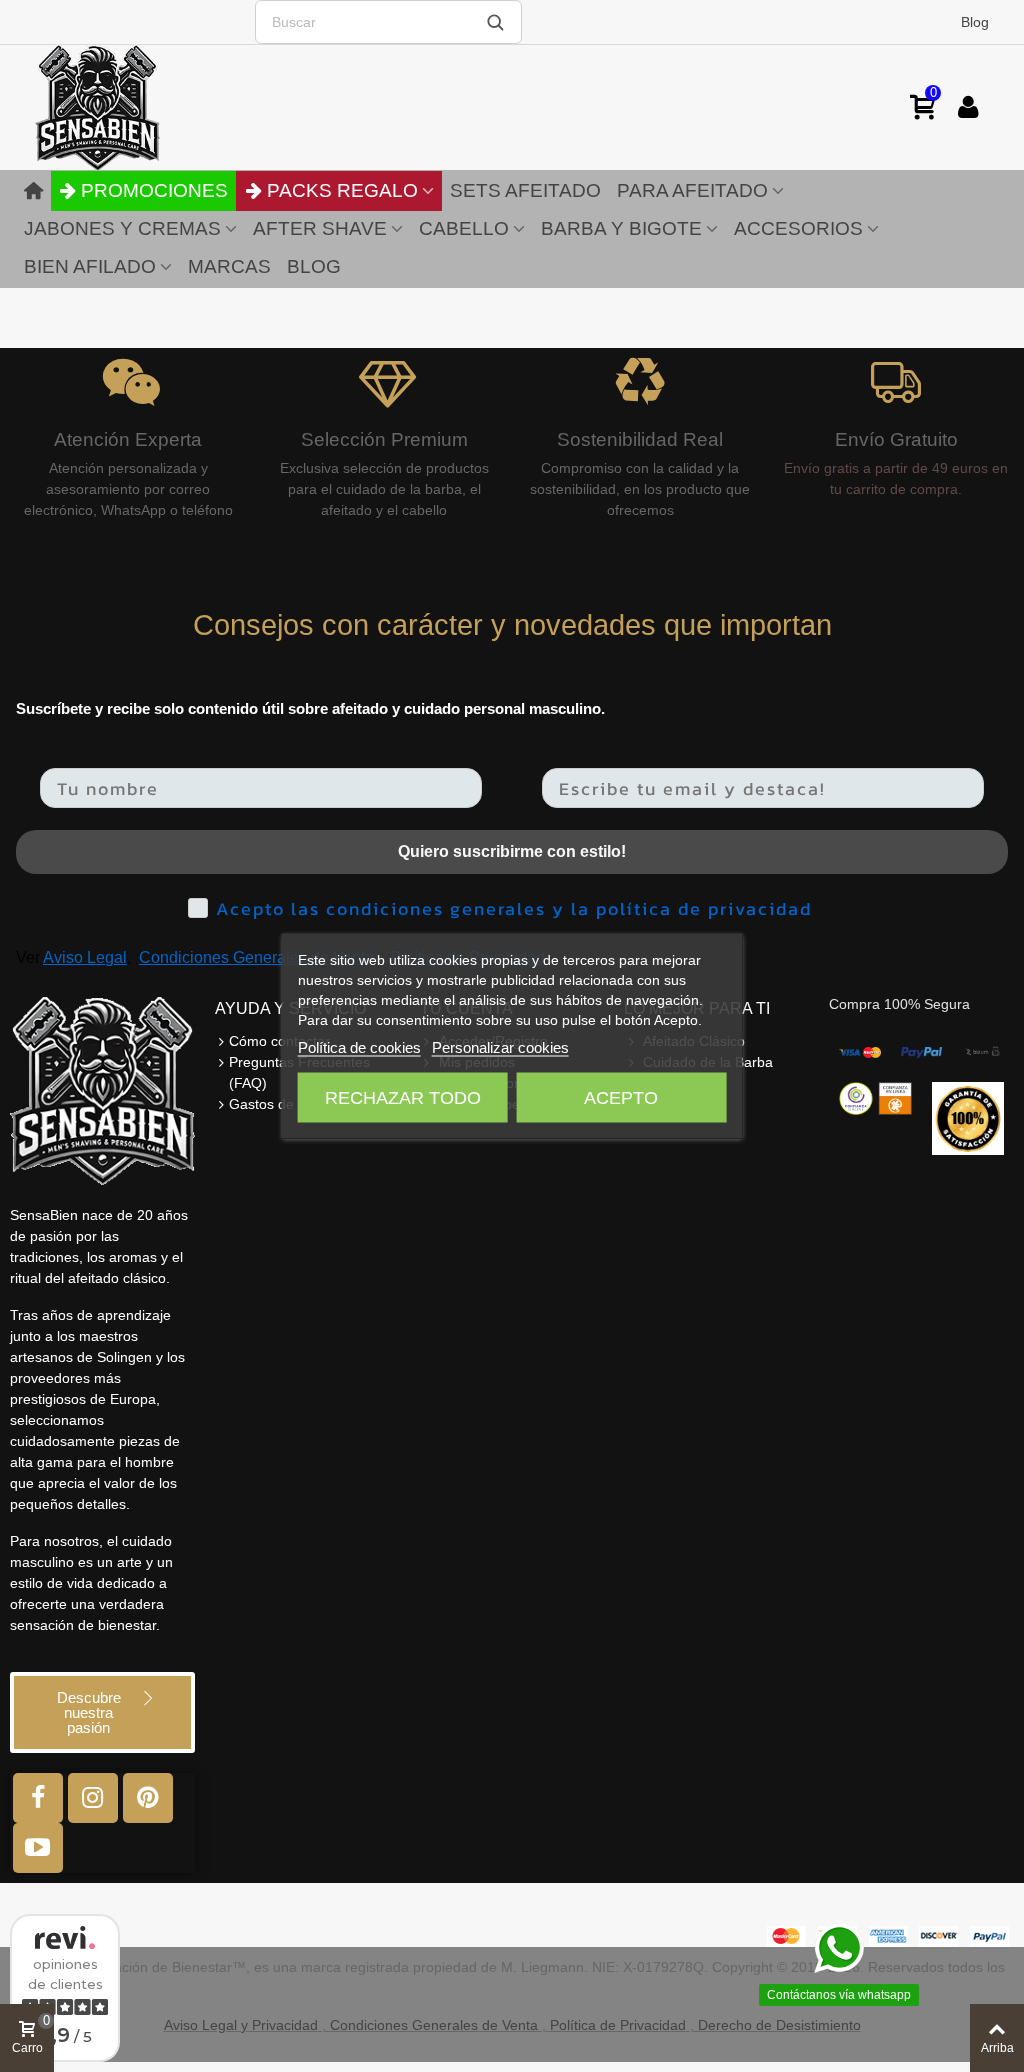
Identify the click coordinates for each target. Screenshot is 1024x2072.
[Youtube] (38, 1848)
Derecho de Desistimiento (779, 2025)
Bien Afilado (90, 266)
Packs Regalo (342, 190)
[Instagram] (93, 1798)
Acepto (621, 1098)
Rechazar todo (403, 1098)
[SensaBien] (160, 107)
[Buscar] (495, 22)
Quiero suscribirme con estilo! (512, 851)
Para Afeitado (692, 190)
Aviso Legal (85, 957)
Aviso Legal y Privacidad (241, 2025)
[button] (102, 1712)
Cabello (464, 228)
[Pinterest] (148, 1798)
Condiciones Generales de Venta (256, 957)
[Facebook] (38, 1798)
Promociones (154, 190)
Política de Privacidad (618, 2025)
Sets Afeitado (525, 190)
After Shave (320, 228)
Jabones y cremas (122, 228)
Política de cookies (359, 1047)
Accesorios (798, 228)
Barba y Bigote (621, 228)
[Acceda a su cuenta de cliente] (968, 107)
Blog (975, 22)
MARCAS (229, 266)
